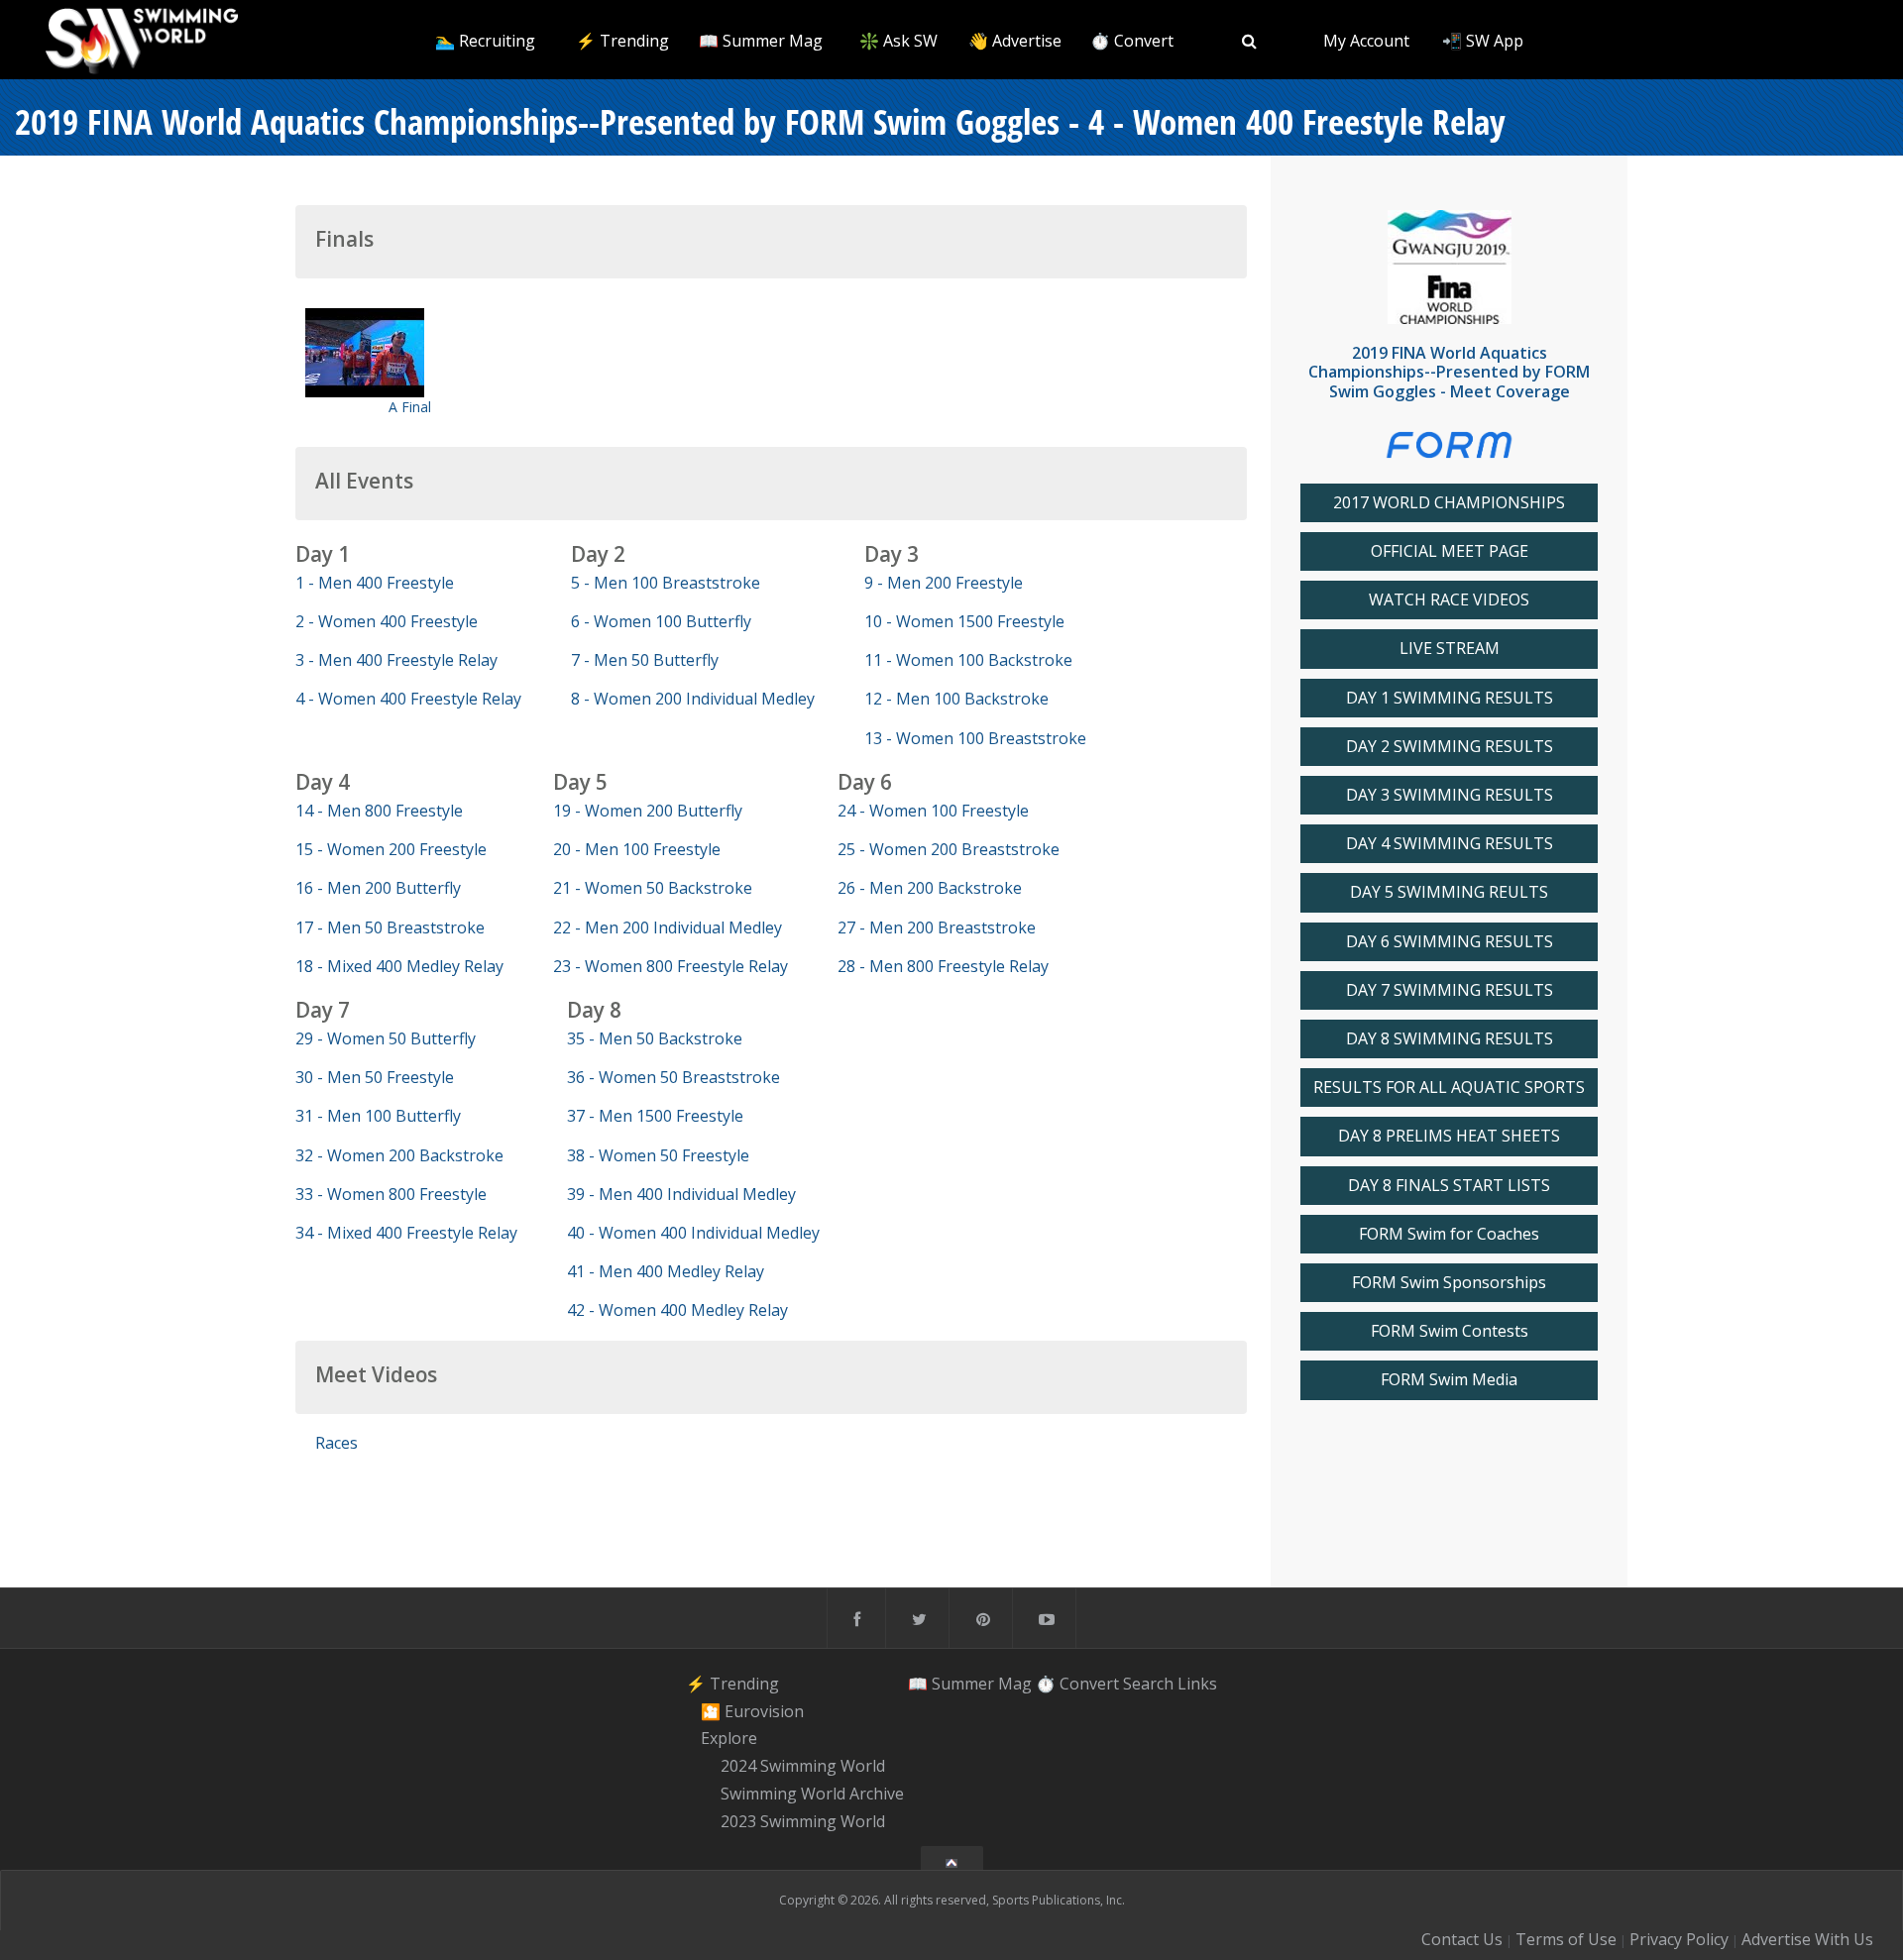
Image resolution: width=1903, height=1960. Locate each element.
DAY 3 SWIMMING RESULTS (1450, 795)
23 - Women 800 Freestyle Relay (671, 966)
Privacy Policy (1679, 1939)
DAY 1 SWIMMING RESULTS (1450, 698)
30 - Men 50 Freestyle (375, 1077)
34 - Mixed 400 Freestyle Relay (406, 1233)
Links (1197, 1684)
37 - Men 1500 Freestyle (655, 1116)
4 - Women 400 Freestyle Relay (408, 699)
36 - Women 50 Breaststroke (673, 1077)
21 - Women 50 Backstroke (653, 888)
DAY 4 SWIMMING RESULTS (1450, 844)
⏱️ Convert (1132, 41)
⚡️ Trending (622, 41)
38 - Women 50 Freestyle (658, 1155)
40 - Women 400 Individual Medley (693, 1233)
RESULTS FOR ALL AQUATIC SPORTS (1449, 1088)
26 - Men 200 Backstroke (930, 888)
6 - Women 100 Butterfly (661, 621)
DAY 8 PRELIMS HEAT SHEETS (1449, 1136)
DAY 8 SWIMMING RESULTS (1450, 1039)
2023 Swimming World (803, 1821)
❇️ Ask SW (898, 41)
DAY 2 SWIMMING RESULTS (1450, 747)
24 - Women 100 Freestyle (933, 811)
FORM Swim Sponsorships (1449, 1283)
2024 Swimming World (803, 1766)
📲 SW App (1483, 41)
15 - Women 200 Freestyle (391, 849)
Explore (729, 1739)
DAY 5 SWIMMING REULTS (1449, 892)
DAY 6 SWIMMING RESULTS (1450, 942)
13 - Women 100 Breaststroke (975, 738)
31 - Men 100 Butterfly (378, 1116)
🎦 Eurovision (752, 1711)
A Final (410, 407)
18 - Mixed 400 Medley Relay (399, 966)
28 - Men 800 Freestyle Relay (943, 966)
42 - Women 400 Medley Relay (677, 1310)
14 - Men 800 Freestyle (379, 811)
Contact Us (1462, 1939)
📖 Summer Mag (761, 41)
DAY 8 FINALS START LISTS (1449, 1186)
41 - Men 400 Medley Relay (666, 1271)
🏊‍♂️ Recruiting (485, 41)
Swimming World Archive (812, 1794)
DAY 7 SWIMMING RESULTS (1450, 990)
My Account (1366, 41)
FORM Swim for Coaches (1449, 1234)
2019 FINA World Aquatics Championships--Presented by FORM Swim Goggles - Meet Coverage (1449, 372)
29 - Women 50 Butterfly (386, 1038)
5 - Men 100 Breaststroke (666, 583)
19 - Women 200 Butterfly (648, 811)
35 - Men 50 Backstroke (655, 1038)
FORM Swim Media (1449, 1380)
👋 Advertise (1015, 41)
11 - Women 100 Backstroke (968, 660)
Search (1148, 1684)
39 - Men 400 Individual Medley (681, 1194)
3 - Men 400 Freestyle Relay (396, 660)
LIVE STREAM (1450, 649)
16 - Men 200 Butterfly (378, 888)
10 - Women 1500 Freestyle (964, 621)
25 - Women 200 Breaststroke (949, 849)
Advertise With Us (1807, 1939)
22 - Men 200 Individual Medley (668, 927)
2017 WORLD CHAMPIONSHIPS (1449, 503)
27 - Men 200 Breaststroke (937, 927)
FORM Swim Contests (1450, 1331)
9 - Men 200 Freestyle (944, 583)
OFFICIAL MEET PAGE (1450, 551)
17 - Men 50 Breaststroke (390, 927)
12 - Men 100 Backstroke (956, 699)
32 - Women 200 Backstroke (399, 1155)
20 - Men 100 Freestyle (637, 849)
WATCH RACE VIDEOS (1449, 600)
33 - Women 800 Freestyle (391, 1194)
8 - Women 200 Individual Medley (693, 699)
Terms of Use (1566, 1939)
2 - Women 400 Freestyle (387, 621)
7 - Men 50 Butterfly (645, 660)
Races (336, 1443)
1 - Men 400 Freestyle (375, 583)
